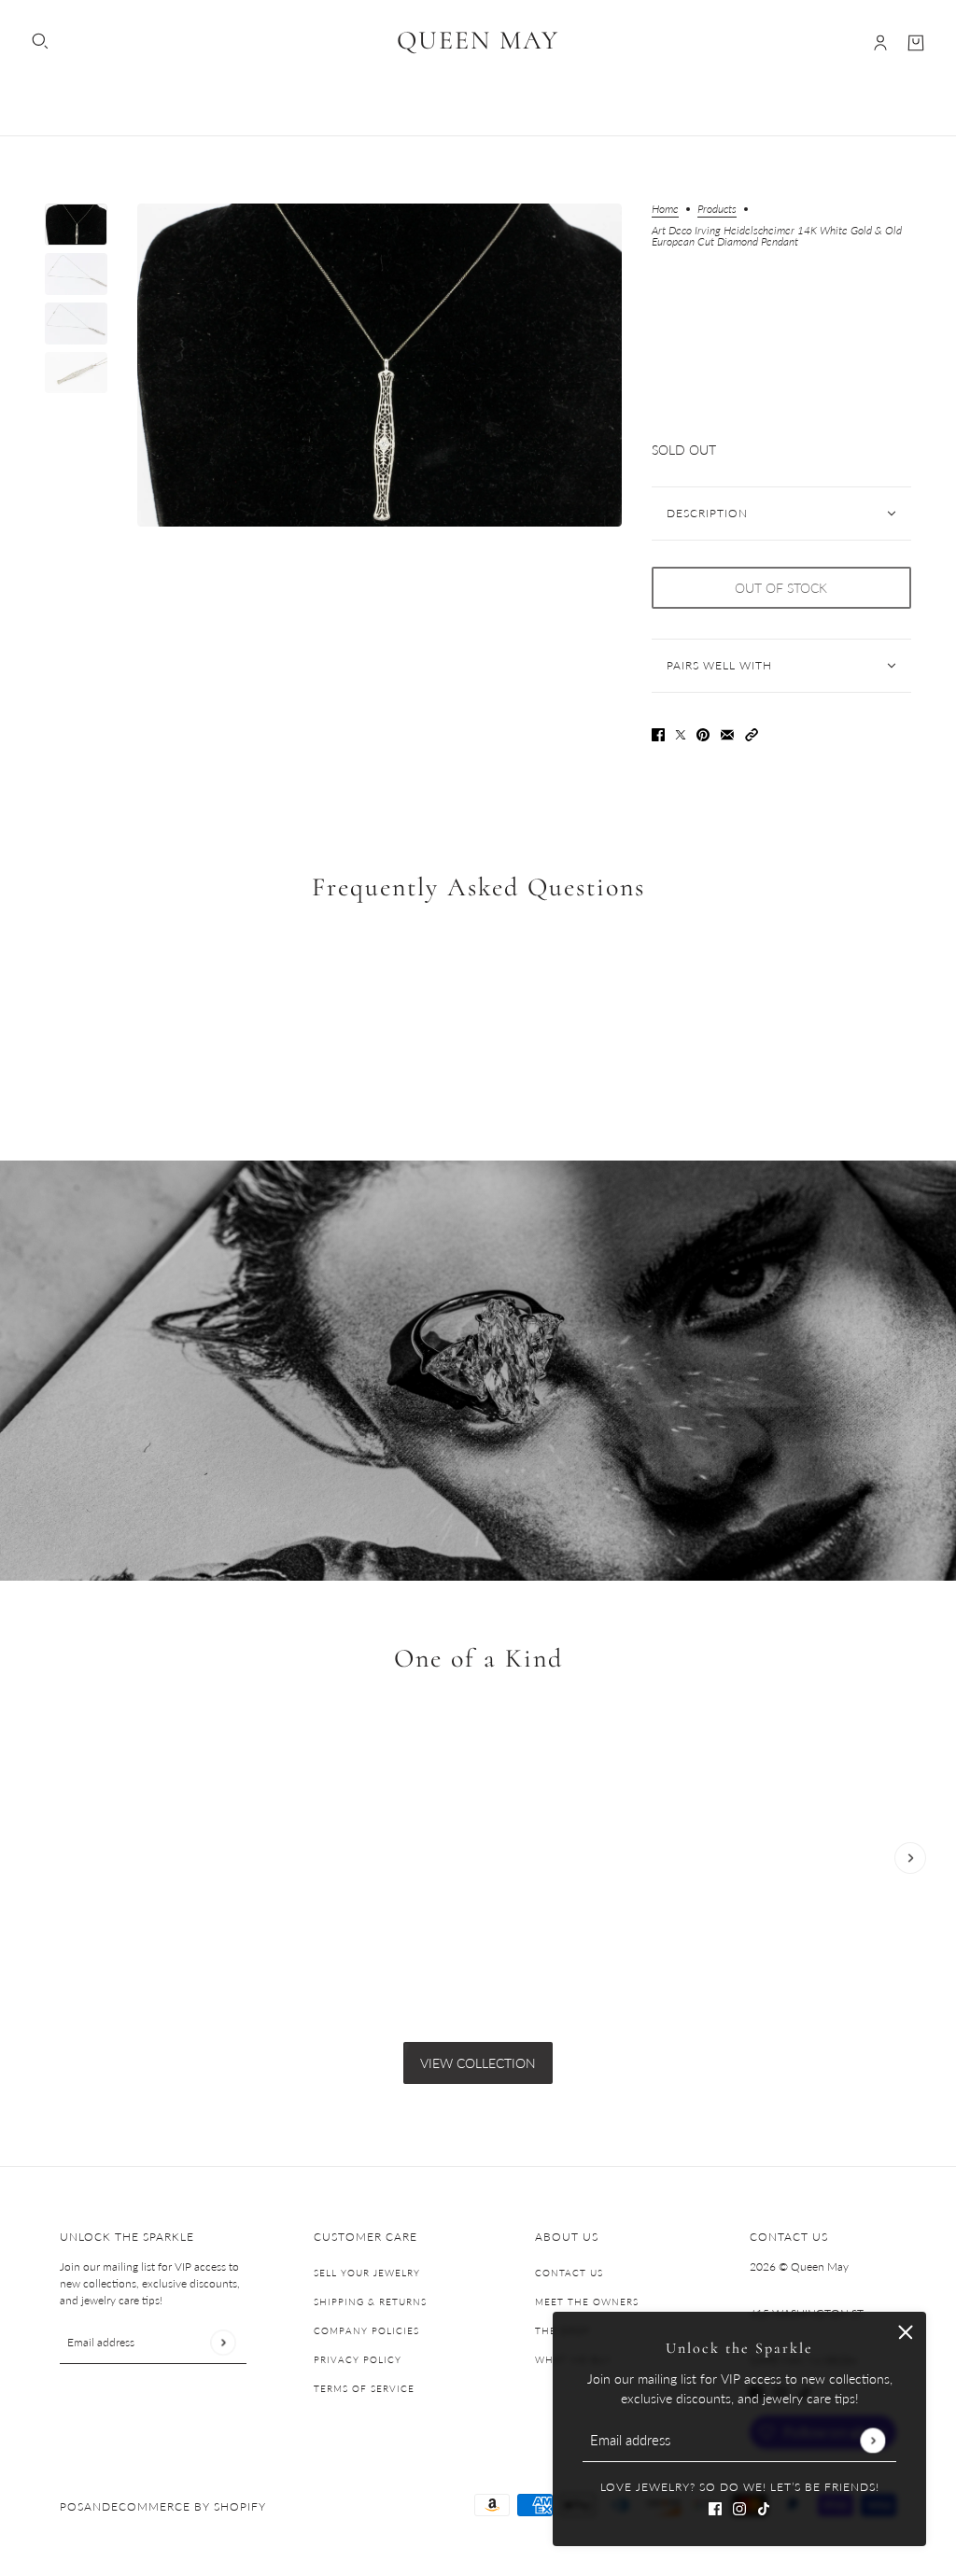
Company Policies (366, 2330)
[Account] (880, 43)
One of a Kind (478, 1659)
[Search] (40, 41)
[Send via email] (727, 732)
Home (665, 210)
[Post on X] (681, 732)
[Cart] (916, 43)
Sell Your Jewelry (367, 2273)
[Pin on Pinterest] (703, 732)
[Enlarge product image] (379, 365)
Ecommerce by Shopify (189, 2506)
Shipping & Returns (370, 2302)
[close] (906, 2332)
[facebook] (715, 2506)
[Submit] (872, 2440)
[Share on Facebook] (658, 732)
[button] (752, 732)
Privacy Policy (358, 2359)
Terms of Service (364, 2388)
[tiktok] (764, 2506)
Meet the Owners (587, 2302)
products (717, 210)
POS (72, 2506)
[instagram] (739, 2506)
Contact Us (569, 2273)
